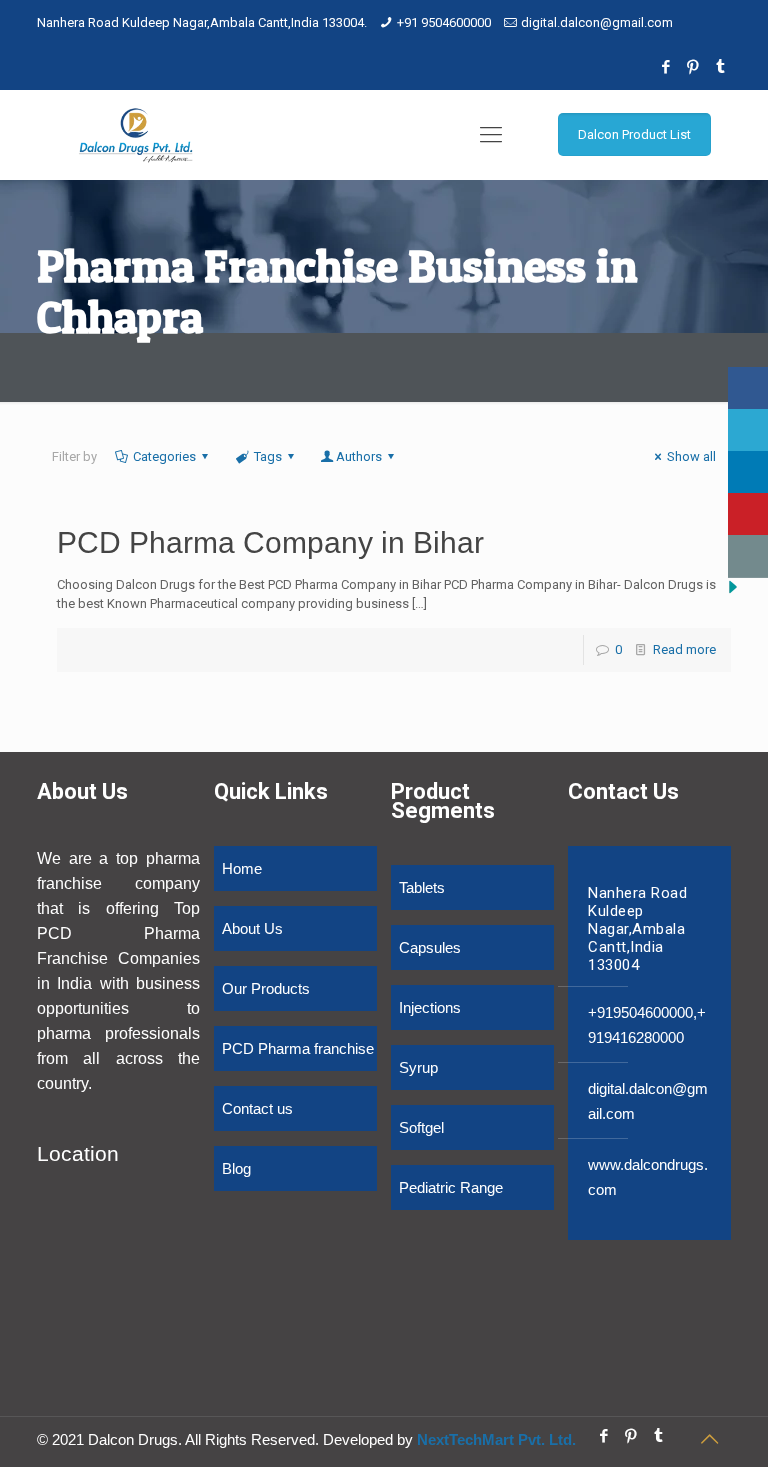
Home (242, 868)
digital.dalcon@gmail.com (597, 22)
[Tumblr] (720, 67)
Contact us (257, 1108)
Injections (430, 1007)
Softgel (421, 1127)
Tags (268, 456)
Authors (359, 456)
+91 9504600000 (444, 22)
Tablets (422, 887)
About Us (252, 928)
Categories (164, 456)
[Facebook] (666, 67)
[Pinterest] (693, 67)
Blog (236, 1168)
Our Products (266, 988)
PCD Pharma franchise (298, 1048)
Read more (684, 649)
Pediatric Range (451, 1187)
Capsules (430, 947)
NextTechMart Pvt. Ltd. (494, 1439)
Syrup (418, 1067)
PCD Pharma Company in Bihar (270, 542)
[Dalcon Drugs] (137, 135)
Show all (691, 456)
